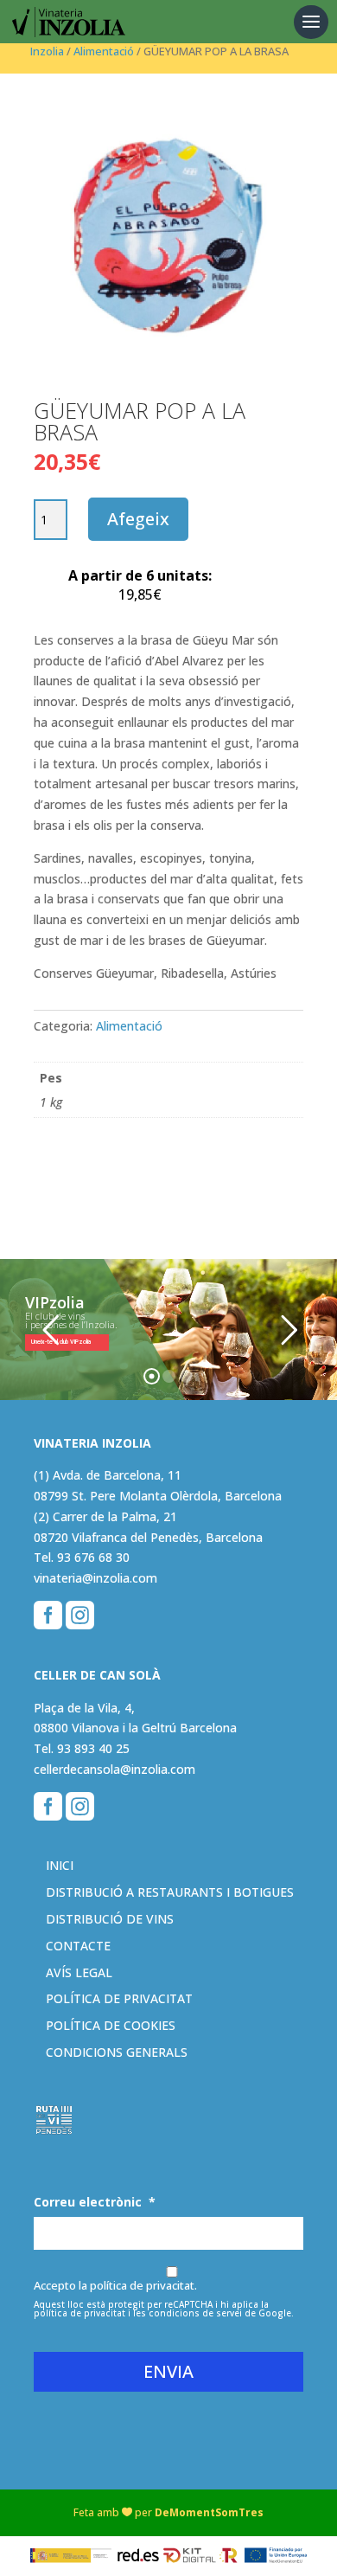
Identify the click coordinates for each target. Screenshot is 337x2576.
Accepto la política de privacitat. (115, 2285)
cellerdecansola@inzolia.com (114, 1769)
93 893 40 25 (93, 1748)
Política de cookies (111, 2025)
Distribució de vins (110, 1919)
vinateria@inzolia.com (95, 1578)
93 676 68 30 (93, 1557)
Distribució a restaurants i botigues (170, 1892)
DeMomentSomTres (209, 2512)
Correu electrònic (95, 2202)
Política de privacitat (119, 1998)
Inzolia (47, 51)
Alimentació (104, 51)
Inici (60, 1865)
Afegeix (138, 519)
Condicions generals (117, 2052)
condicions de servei (195, 2313)
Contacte (78, 1946)
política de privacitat (79, 2313)
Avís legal (79, 1972)
